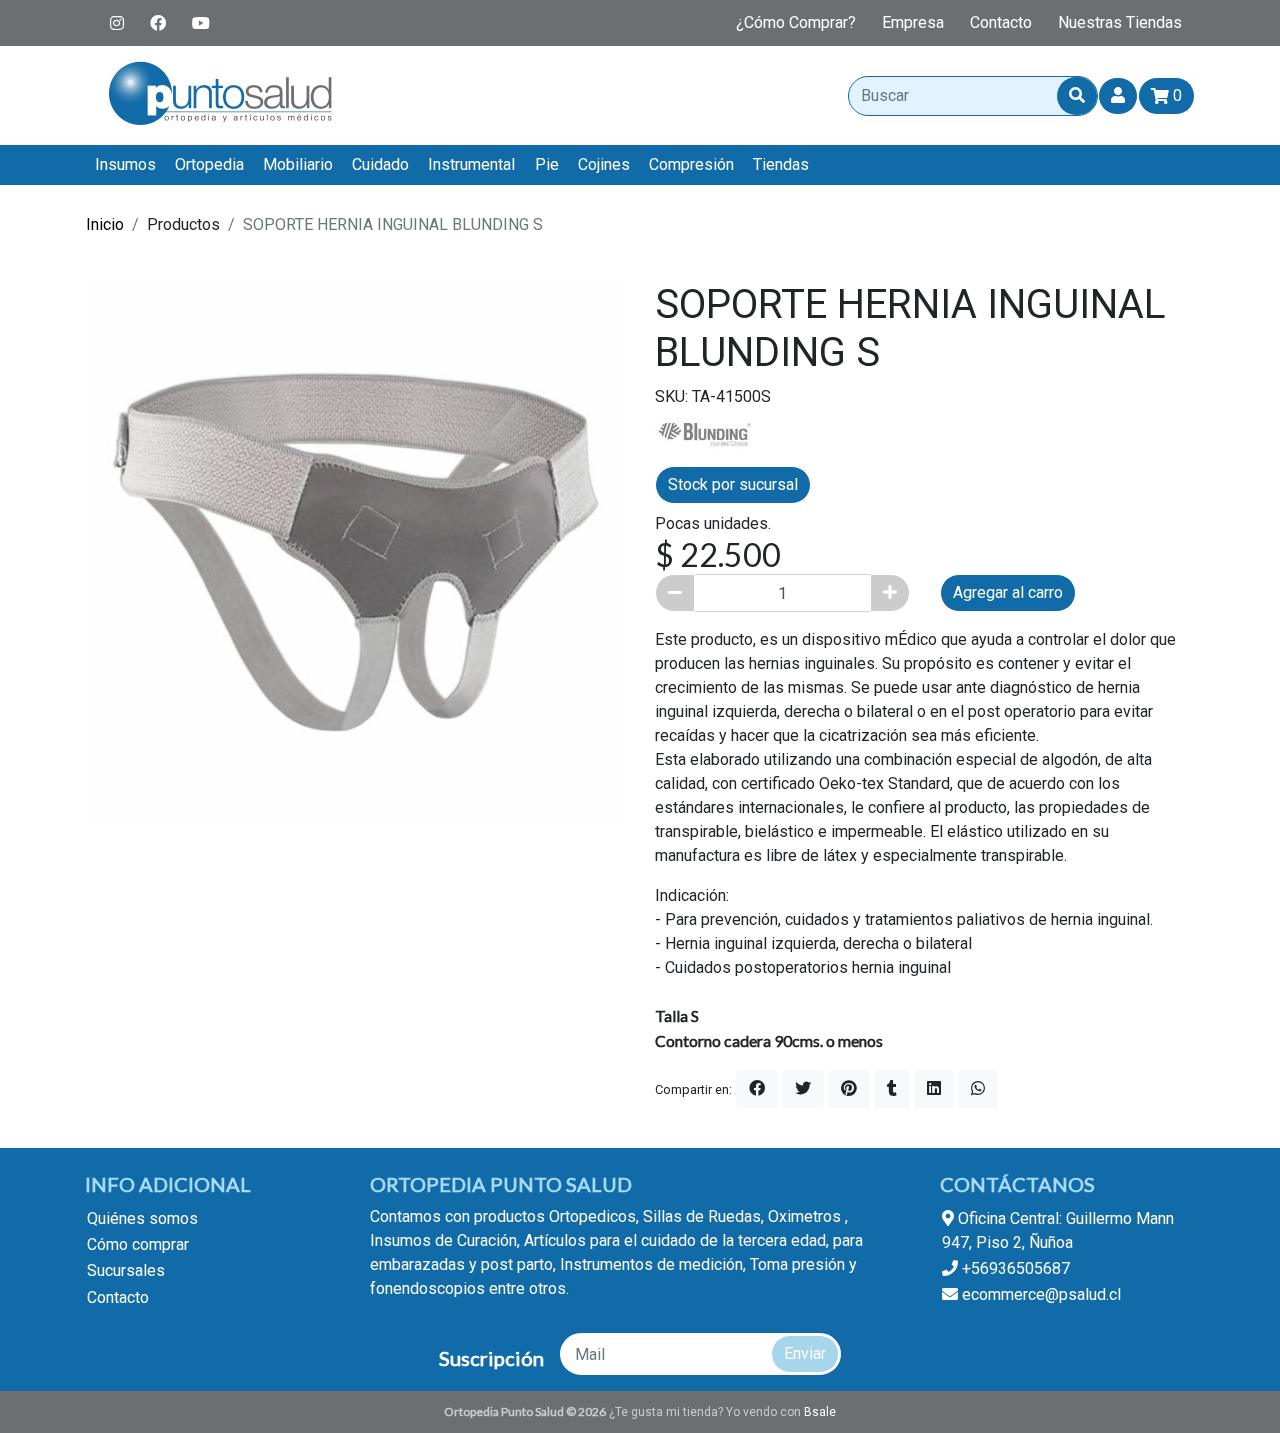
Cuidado (380, 164)
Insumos (125, 164)
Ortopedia (209, 164)
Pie (547, 164)
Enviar (805, 1353)
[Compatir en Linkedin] (934, 1089)
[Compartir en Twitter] (803, 1089)
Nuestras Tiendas (1120, 22)
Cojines (604, 164)
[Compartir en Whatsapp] (978, 1089)
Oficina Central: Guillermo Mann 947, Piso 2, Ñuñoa (1058, 1230)
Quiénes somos (142, 1218)
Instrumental (471, 164)
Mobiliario (298, 164)
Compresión (691, 164)
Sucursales (126, 1270)
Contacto (1001, 22)
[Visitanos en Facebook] (158, 23)
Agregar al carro (1008, 592)
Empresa (913, 22)
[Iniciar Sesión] (1118, 96)
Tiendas (781, 164)
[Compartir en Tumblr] (892, 1089)
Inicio (105, 224)
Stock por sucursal (733, 484)
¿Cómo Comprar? (796, 22)
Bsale (820, 1412)
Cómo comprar (138, 1244)
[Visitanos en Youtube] (201, 23)
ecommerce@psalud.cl (1039, 1294)
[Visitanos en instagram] (117, 23)
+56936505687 (1014, 1268)
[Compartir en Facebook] (757, 1089)
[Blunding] (705, 432)
